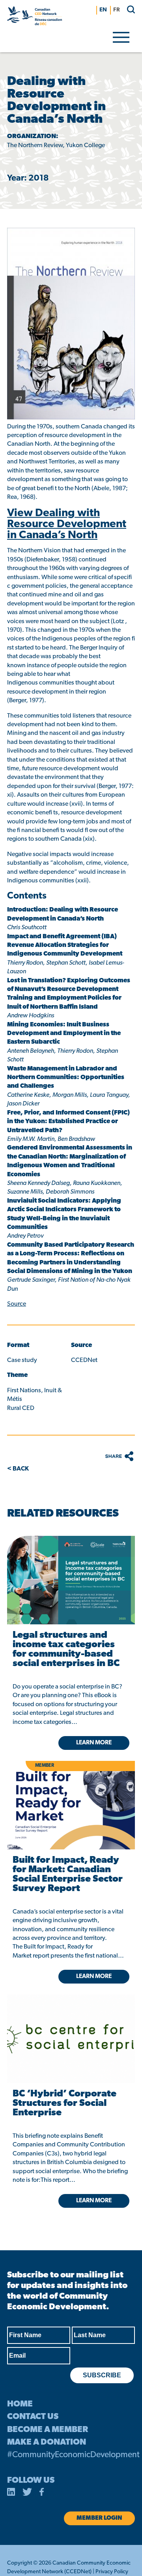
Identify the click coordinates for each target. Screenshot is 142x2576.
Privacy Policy (112, 2572)
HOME (20, 2404)
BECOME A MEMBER (48, 2430)
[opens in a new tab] (71, 1580)
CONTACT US (33, 2417)
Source (17, 1304)
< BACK (18, 1469)
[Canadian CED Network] (35, 17)
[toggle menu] (121, 37)
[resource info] (71, 2026)
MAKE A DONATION (47, 2442)
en (103, 10)
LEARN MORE (94, 2201)
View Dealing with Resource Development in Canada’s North (67, 524)
